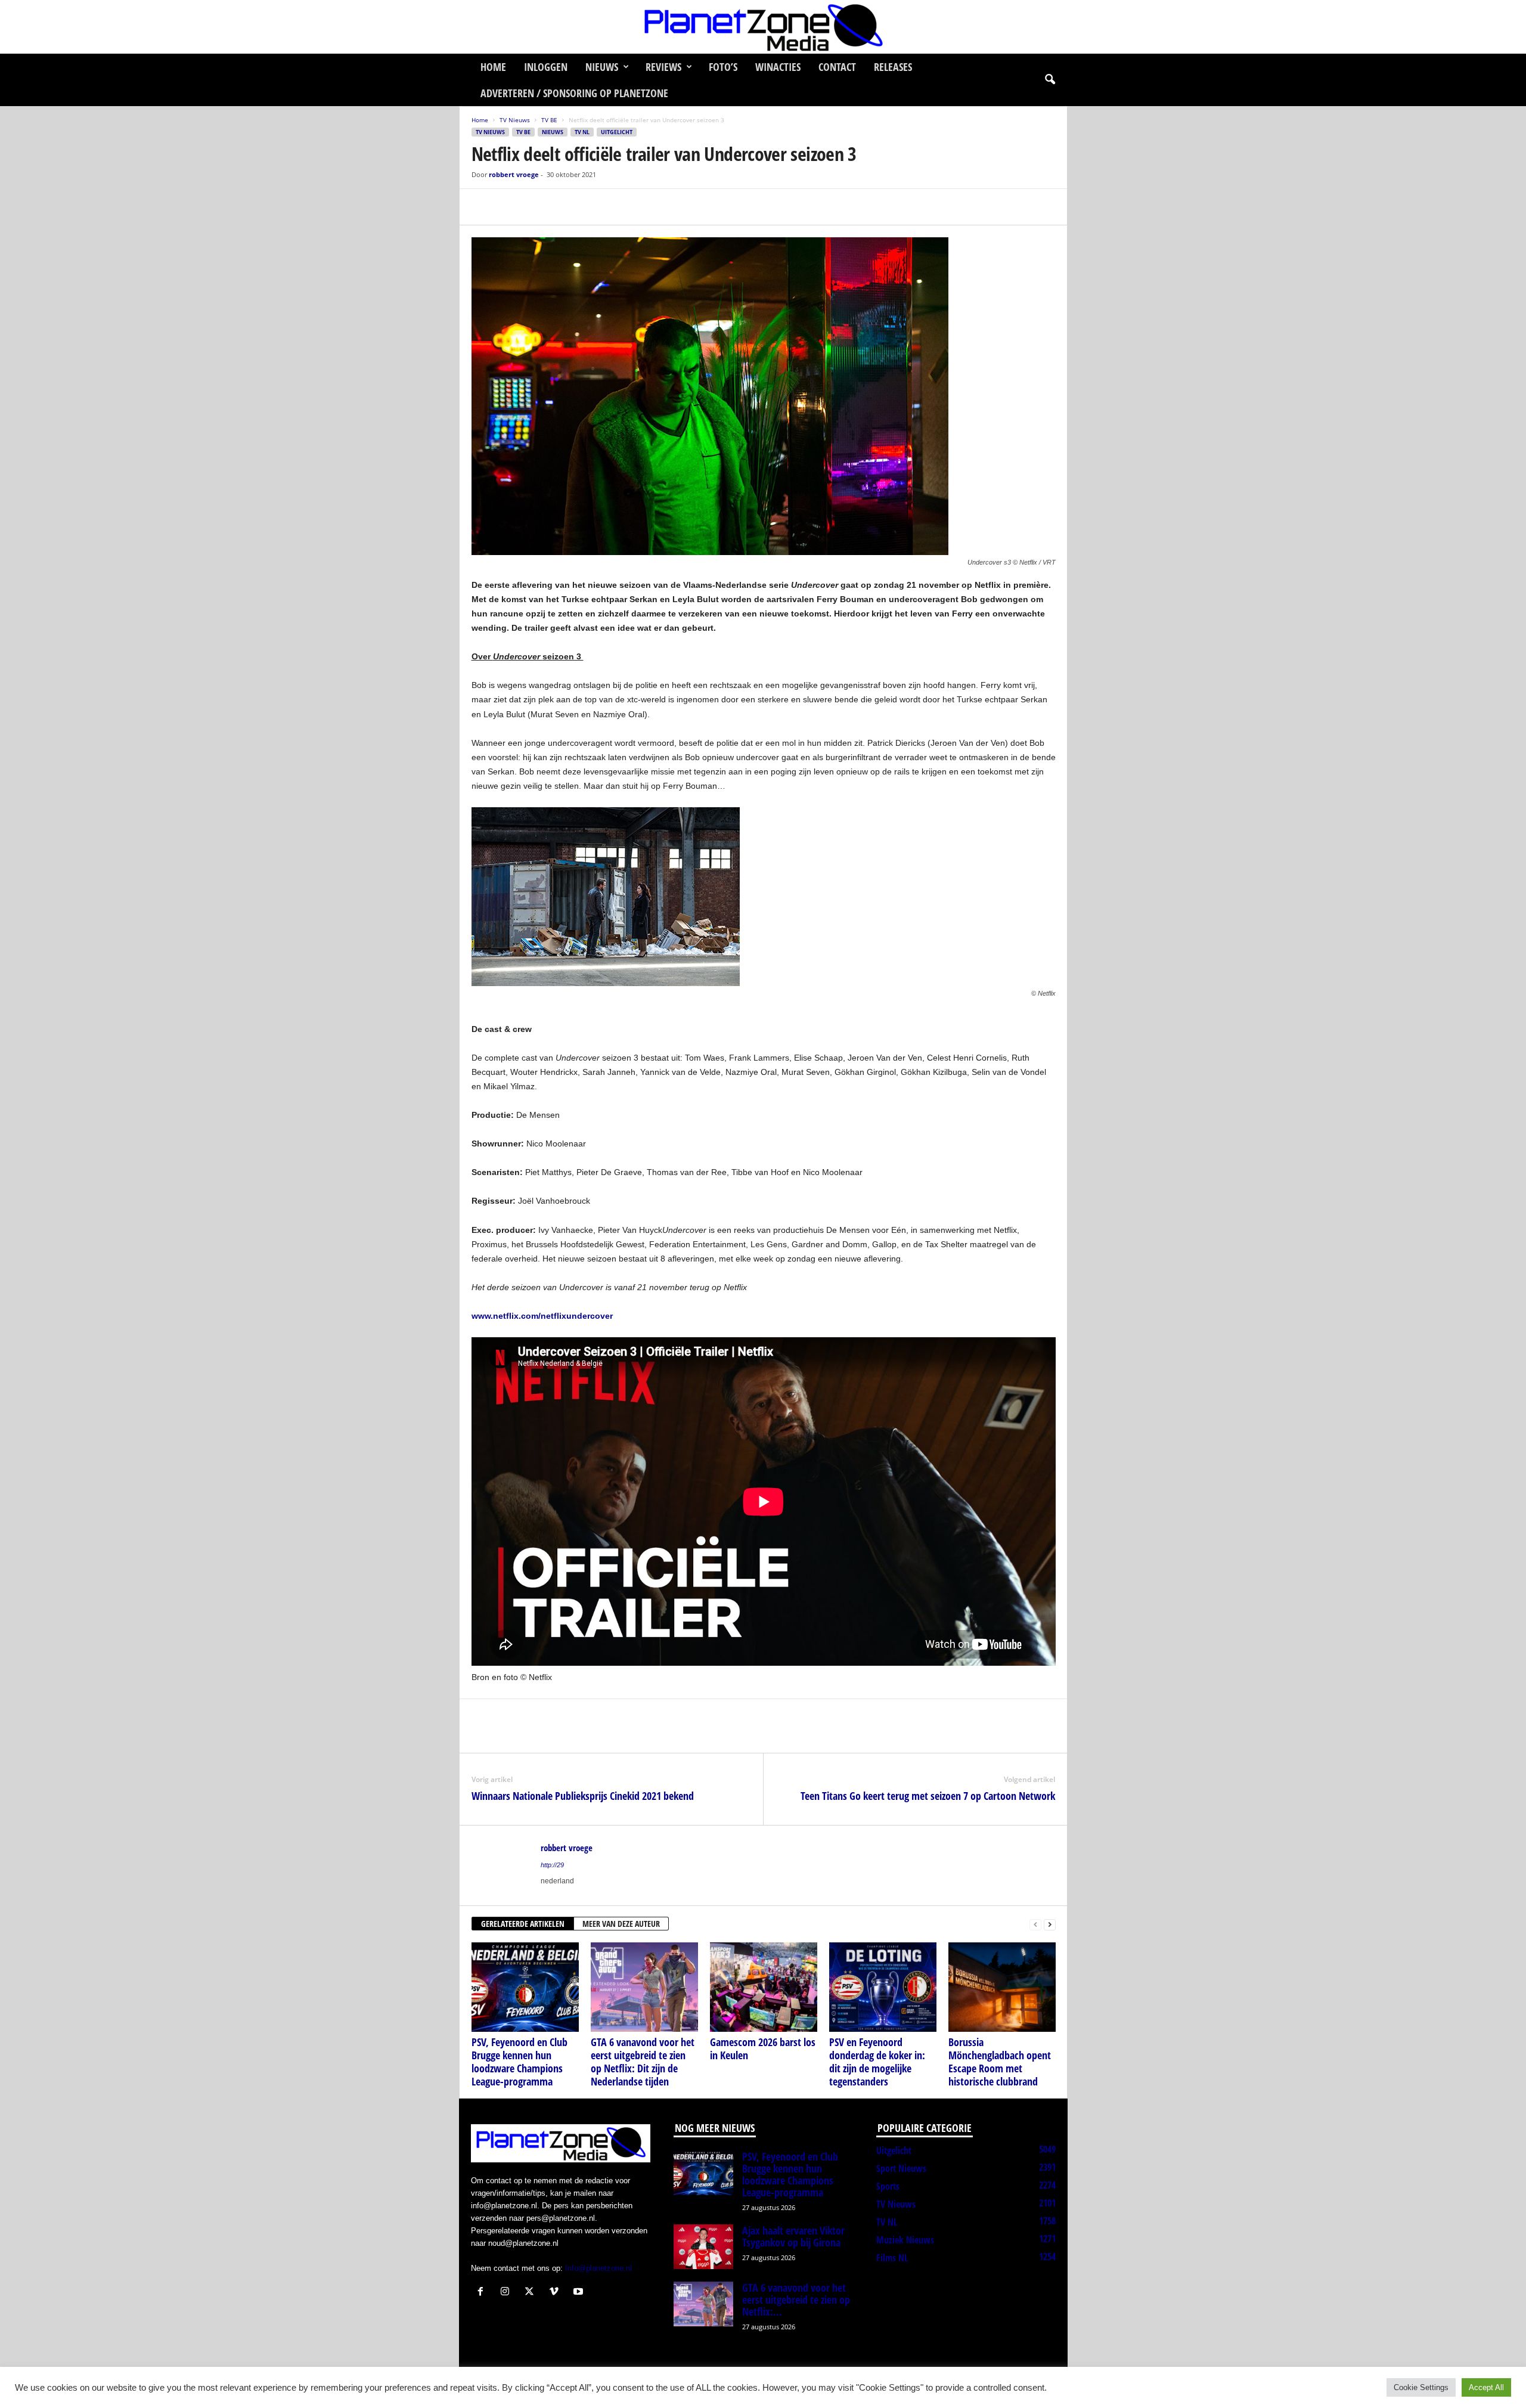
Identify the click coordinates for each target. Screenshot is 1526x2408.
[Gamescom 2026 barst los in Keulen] (764, 1987)
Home (493, 67)
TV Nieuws (515, 120)
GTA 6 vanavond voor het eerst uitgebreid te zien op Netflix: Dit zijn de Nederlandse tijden (643, 2062)
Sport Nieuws (901, 2168)
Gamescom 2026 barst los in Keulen (763, 2048)
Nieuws (602, 67)
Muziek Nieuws (905, 2240)
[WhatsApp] (538, 207)
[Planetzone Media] (763, 27)
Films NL (892, 2258)
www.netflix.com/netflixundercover (542, 1316)
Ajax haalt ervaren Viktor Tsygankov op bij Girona (793, 2236)
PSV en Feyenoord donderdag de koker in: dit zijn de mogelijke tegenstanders (877, 2062)
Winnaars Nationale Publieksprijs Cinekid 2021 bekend (583, 1796)
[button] (1050, 80)
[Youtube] (580, 2293)
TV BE (549, 120)
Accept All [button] (1486, 2387)
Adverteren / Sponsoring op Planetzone (574, 93)
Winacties (778, 67)
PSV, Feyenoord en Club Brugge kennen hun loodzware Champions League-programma (519, 2062)
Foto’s (723, 67)
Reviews (663, 67)
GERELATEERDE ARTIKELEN (523, 1924)
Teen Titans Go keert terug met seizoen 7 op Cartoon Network (928, 1796)
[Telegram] (566, 207)
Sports (888, 2186)
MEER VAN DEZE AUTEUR (621, 1924)
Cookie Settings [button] (1421, 2387)
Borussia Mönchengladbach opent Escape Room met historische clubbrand (1000, 2062)
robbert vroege (514, 174)
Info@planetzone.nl (598, 2268)
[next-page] (1050, 1924)
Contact (837, 67)
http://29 (552, 1865)
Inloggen (546, 67)
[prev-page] (1035, 1924)
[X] (511, 207)
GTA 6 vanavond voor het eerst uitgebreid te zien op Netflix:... (796, 2299)
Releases (893, 67)
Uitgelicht (617, 132)
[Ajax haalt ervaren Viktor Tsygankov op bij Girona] (703, 2247)
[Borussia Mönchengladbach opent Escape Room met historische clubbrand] (1002, 1987)
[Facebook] (483, 207)
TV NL (582, 132)
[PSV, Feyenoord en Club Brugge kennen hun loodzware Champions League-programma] (525, 1987)
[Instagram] (508, 2293)
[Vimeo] (556, 2293)
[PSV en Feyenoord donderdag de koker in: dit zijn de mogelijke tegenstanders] (883, 1987)
